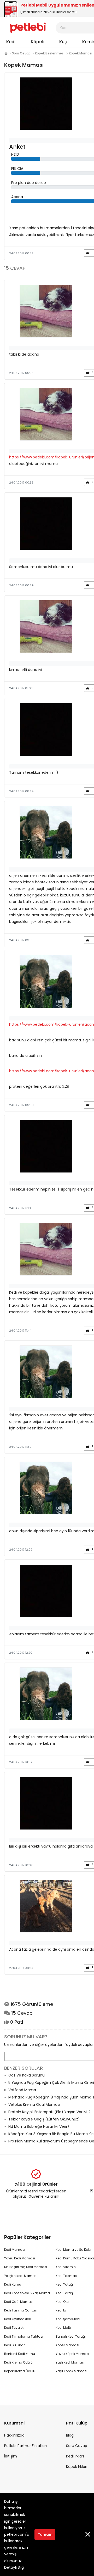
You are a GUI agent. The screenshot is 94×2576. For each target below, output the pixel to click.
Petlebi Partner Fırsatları (25, 2446)
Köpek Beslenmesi (50, 53)
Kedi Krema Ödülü (18, 2362)
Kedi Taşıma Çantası (21, 2310)
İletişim (11, 2456)
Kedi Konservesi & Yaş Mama (27, 2293)
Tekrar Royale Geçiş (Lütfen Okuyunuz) (44, 2119)
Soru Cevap (21, 53)
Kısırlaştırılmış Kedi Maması (26, 2267)
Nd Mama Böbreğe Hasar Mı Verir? (39, 2126)
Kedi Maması (15, 2250)
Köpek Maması (81, 53)
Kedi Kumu (13, 2284)
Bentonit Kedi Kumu (20, 2354)
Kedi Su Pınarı (15, 2345)
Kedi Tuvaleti (14, 2328)
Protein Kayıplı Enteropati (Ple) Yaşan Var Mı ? (49, 2112)
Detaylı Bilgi (14, 2567)
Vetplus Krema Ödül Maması (34, 2104)
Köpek (37, 42)
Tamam (45, 2534)
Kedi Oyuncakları (18, 2319)
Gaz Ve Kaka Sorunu (27, 2075)
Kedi (11, 42)
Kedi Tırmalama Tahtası (24, 2336)
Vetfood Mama (22, 2090)
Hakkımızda (14, 2435)
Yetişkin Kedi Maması (21, 2276)
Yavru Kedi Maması (20, 2258)
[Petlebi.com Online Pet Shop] (28, 27)
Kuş (63, 42)
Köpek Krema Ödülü (20, 2371)
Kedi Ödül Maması (19, 2302)
